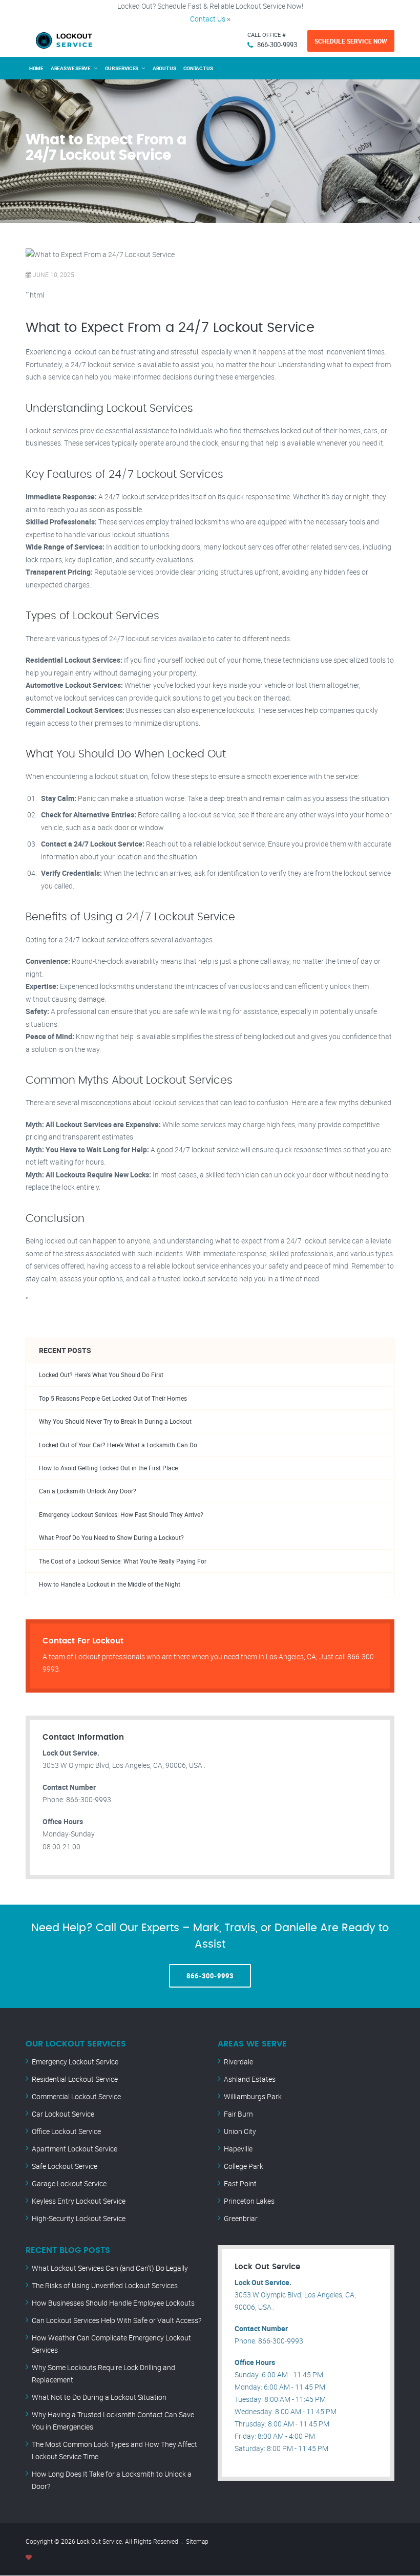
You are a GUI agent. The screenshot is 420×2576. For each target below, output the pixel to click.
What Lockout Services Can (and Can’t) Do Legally (110, 2268)
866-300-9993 (277, 45)
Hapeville (238, 2149)
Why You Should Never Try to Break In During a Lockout (115, 1421)
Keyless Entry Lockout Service (79, 2201)
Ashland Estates (250, 2079)
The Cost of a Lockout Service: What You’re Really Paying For (123, 1561)
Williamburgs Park (253, 2096)
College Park (244, 2166)
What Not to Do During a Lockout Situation (99, 2397)
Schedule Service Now (351, 41)
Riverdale (238, 2062)
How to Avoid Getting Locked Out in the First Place (108, 1468)
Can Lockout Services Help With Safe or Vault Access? (117, 2320)
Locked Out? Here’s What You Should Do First (101, 1375)
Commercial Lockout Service (76, 2096)
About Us (164, 68)
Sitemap (197, 2541)
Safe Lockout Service (65, 2166)
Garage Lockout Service (69, 2183)
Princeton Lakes (249, 2201)
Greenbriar (241, 2218)
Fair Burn (238, 2114)
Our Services (122, 68)
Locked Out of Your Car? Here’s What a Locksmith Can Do (118, 1445)
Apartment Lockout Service (75, 2149)
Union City (240, 2131)
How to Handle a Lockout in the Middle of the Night (110, 1584)
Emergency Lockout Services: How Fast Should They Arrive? (121, 1515)
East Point (240, 2183)
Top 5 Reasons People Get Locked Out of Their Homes (113, 1398)
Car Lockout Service (63, 2114)
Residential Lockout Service (75, 2079)
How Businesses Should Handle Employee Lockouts (113, 2303)
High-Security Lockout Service (79, 2218)
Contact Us (208, 19)
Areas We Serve (71, 68)
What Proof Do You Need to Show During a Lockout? (111, 1538)
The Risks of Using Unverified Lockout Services (105, 2285)
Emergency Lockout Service (75, 2062)
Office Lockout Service (66, 2131)
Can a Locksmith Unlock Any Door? (88, 1491)
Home (36, 68)
